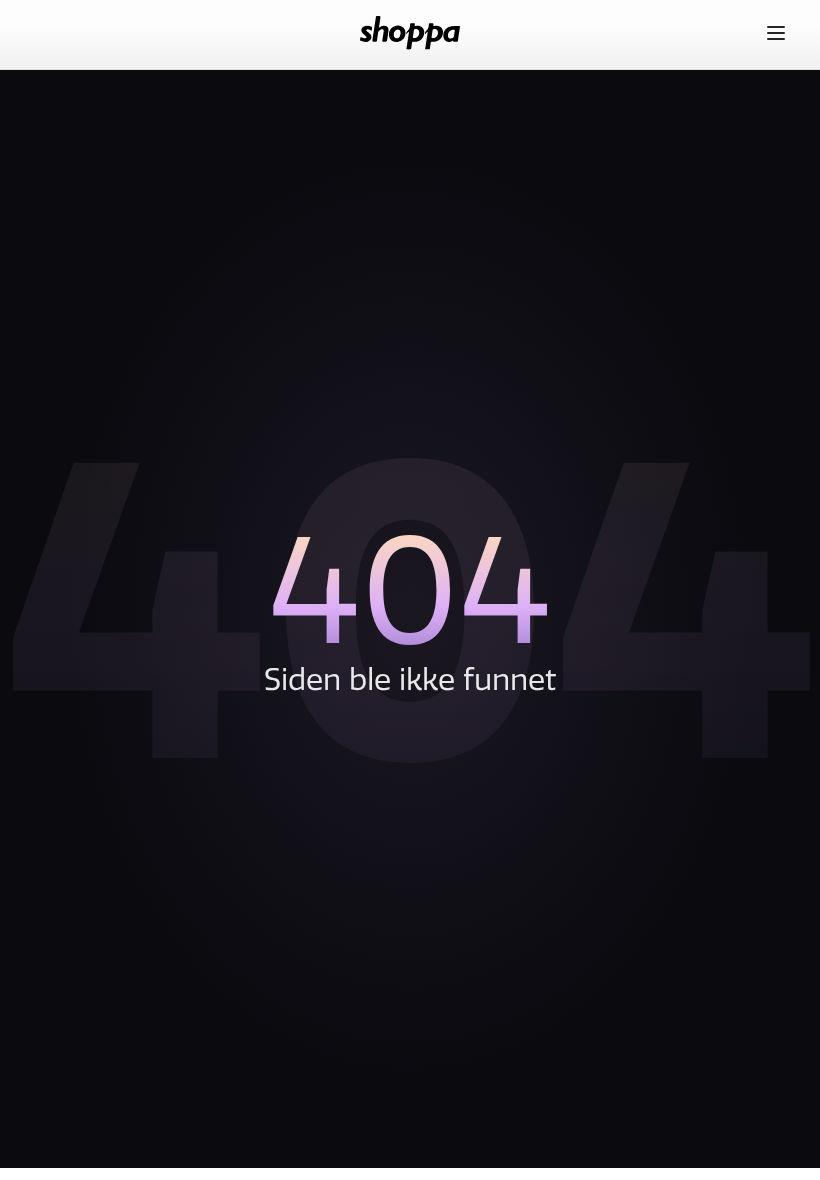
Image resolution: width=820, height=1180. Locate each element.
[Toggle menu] (776, 33)
